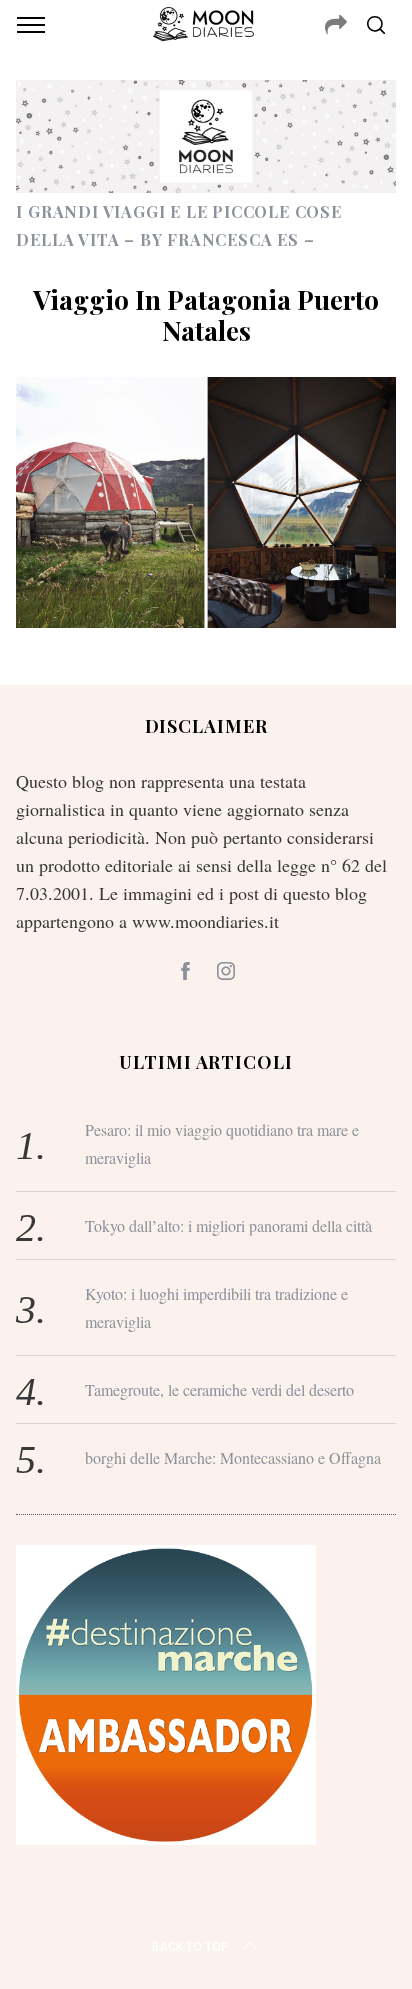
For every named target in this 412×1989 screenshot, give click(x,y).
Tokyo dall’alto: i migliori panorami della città (228, 1225)
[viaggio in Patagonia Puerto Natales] (205, 621)
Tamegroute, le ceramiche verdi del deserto (219, 1389)
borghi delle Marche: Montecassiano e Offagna (233, 1457)
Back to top (190, 1947)
